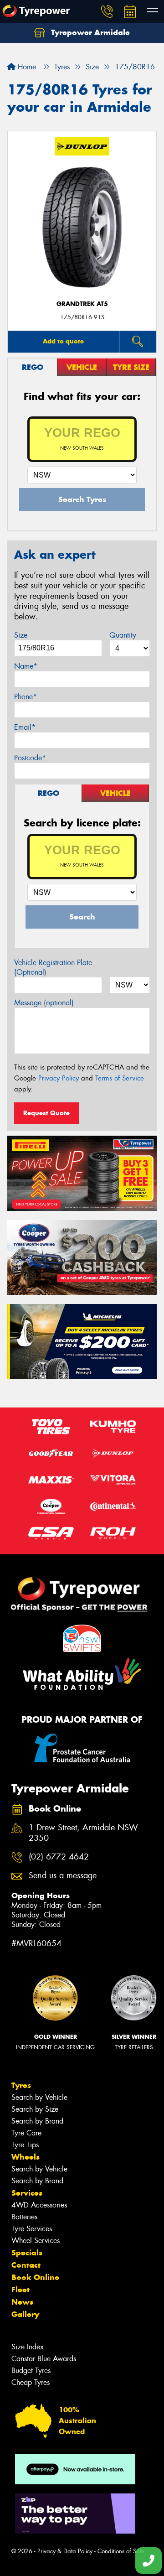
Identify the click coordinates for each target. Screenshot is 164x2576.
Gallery (25, 2314)
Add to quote (63, 341)
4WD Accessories (39, 2205)
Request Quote (46, 1113)
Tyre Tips (25, 2145)
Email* (25, 727)
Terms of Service (120, 1078)
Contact (26, 2265)
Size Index (28, 2347)
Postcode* (30, 758)
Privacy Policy (59, 1078)
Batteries (24, 2217)
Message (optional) (44, 1003)
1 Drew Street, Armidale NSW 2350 (83, 1833)
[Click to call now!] (107, 11)
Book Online (35, 2277)
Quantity (123, 635)
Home (26, 67)
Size (21, 635)
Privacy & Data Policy (65, 2551)
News (22, 2302)
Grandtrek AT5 (82, 304)
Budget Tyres (31, 2371)
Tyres (21, 2085)
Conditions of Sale (121, 2551)
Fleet (20, 2290)
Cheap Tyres (31, 2382)
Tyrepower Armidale (89, 32)
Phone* (26, 697)
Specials (27, 2253)
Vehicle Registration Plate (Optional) (53, 967)
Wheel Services (36, 2241)
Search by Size (35, 2109)
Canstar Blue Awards (44, 2359)
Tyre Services (32, 2229)
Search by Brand (37, 2121)
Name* (26, 666)
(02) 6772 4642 (59, 1857)
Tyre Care (26, 2133)
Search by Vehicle (39, 2097)
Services (27, 2193)
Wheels (26, 2157)
